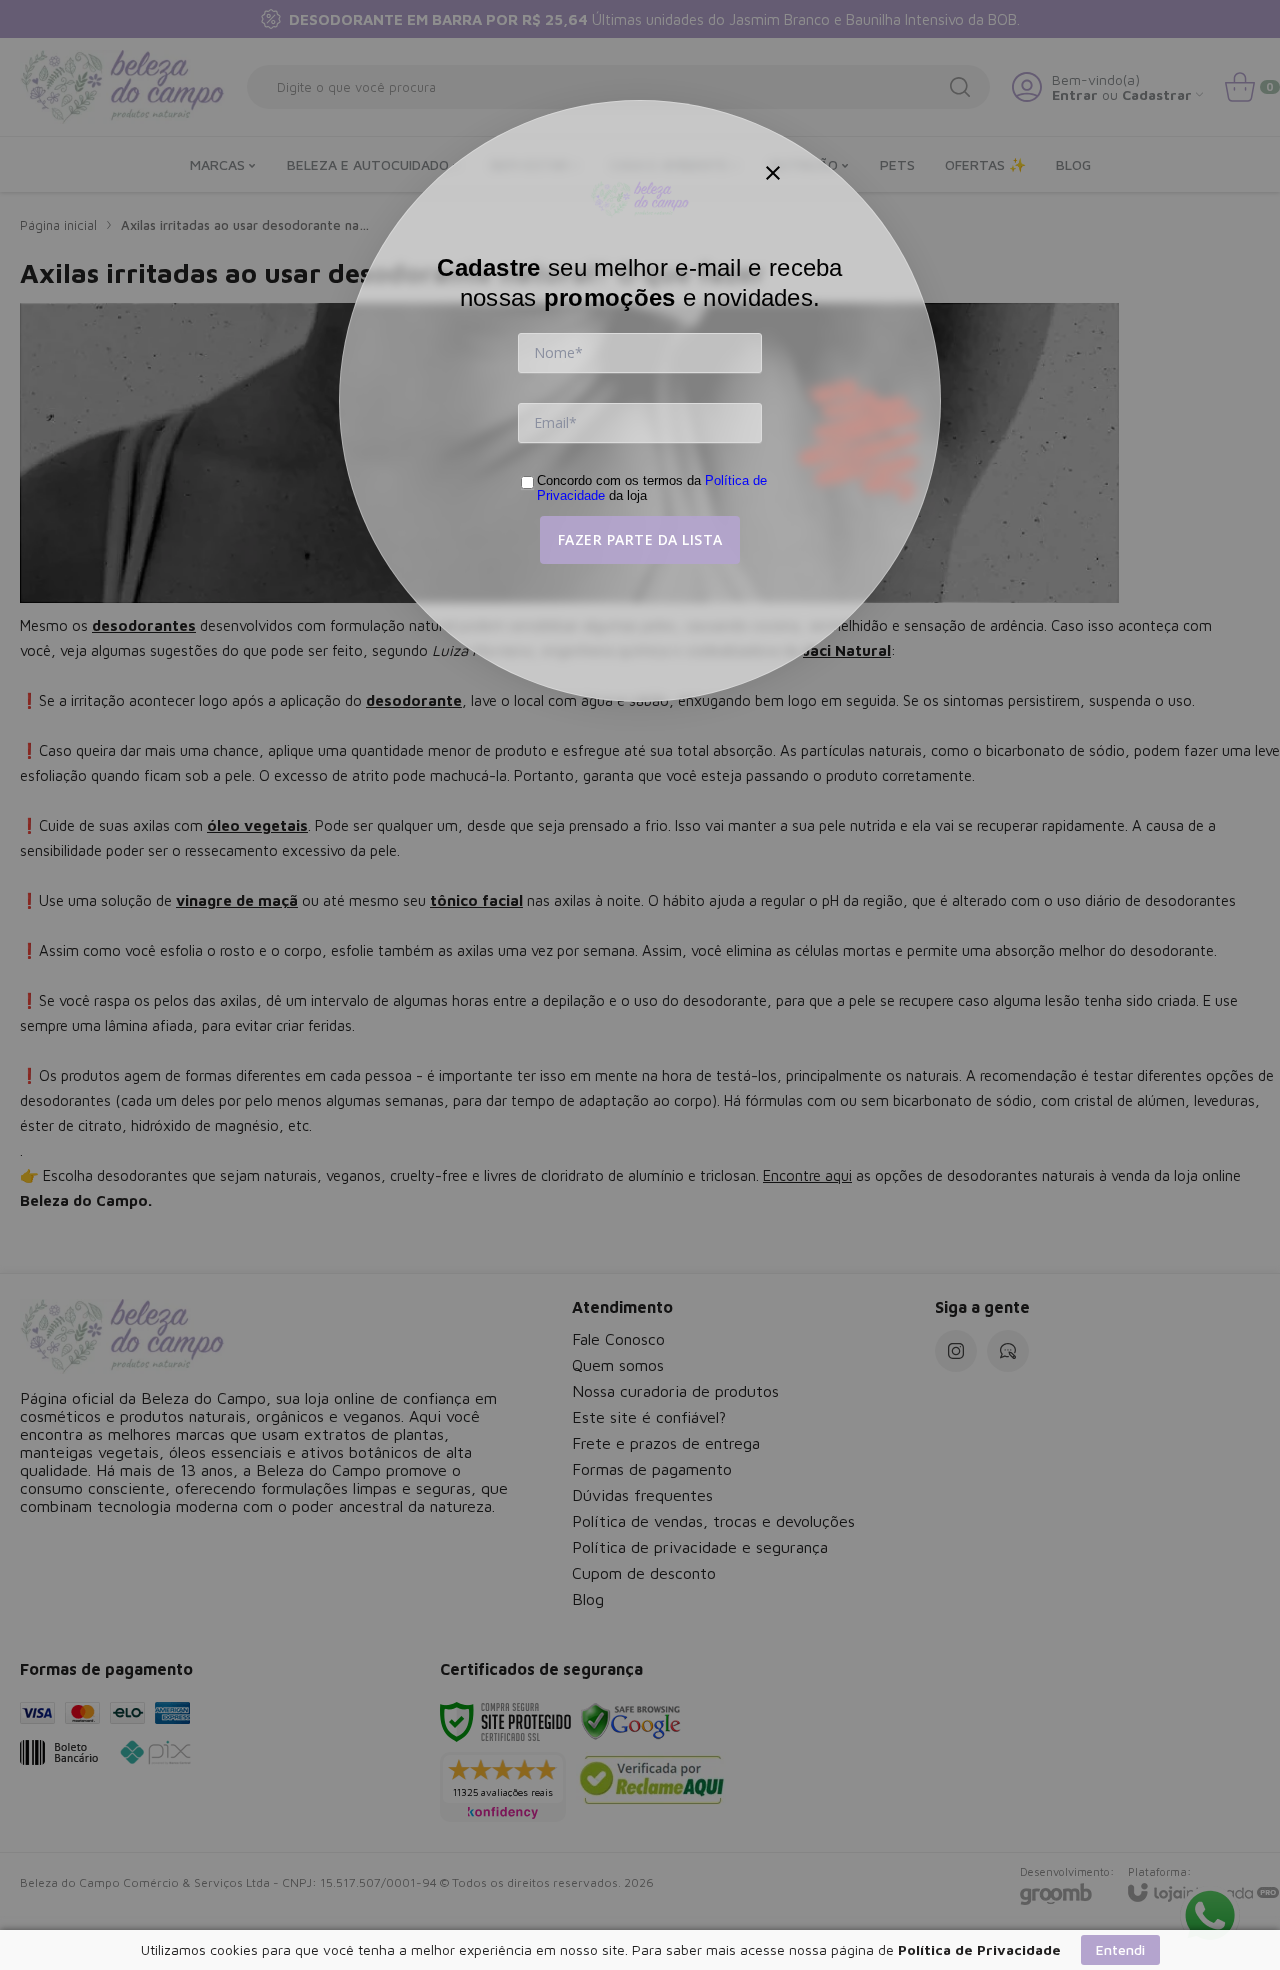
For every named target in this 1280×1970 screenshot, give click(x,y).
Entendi (1120, 1949)
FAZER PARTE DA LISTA (640, 539)
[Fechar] (773, 173)
